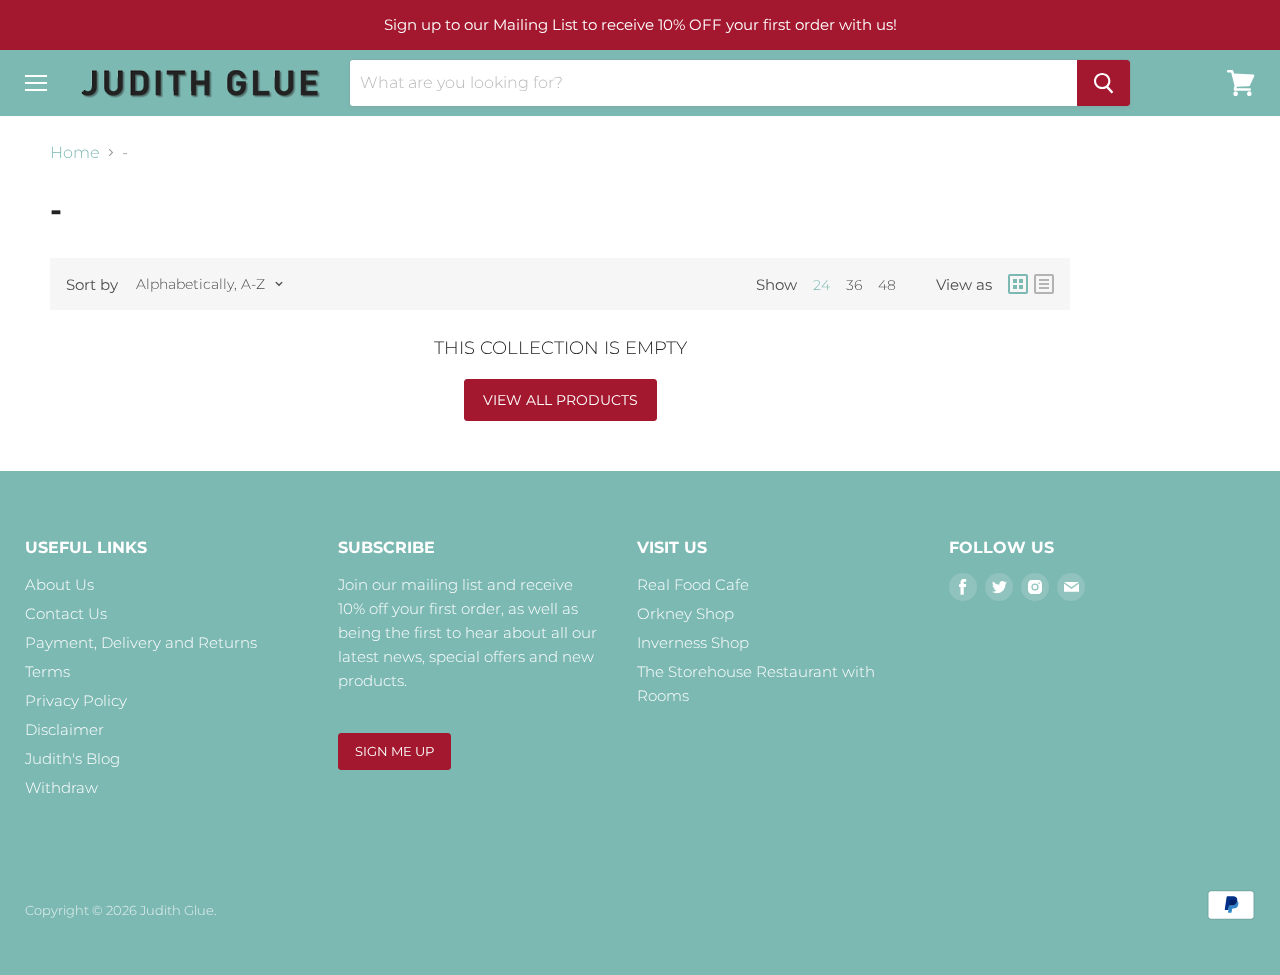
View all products (560, 400)
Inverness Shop (693, 642)
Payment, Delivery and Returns (141, 642)
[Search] (1103, 83)
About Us (59, 584)
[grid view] (1018, 284)
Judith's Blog (72, 758)
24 (821, 285)
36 (854, 285)
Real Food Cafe (693, 584)
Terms (47, 671)
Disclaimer (64, 729)
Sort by (92, 284)
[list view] (1044, 284)
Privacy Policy (76, 700)
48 (887, 285)
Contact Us (66, 613)
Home (75, 153)
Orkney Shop (685, 613)
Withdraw (61, 787)
